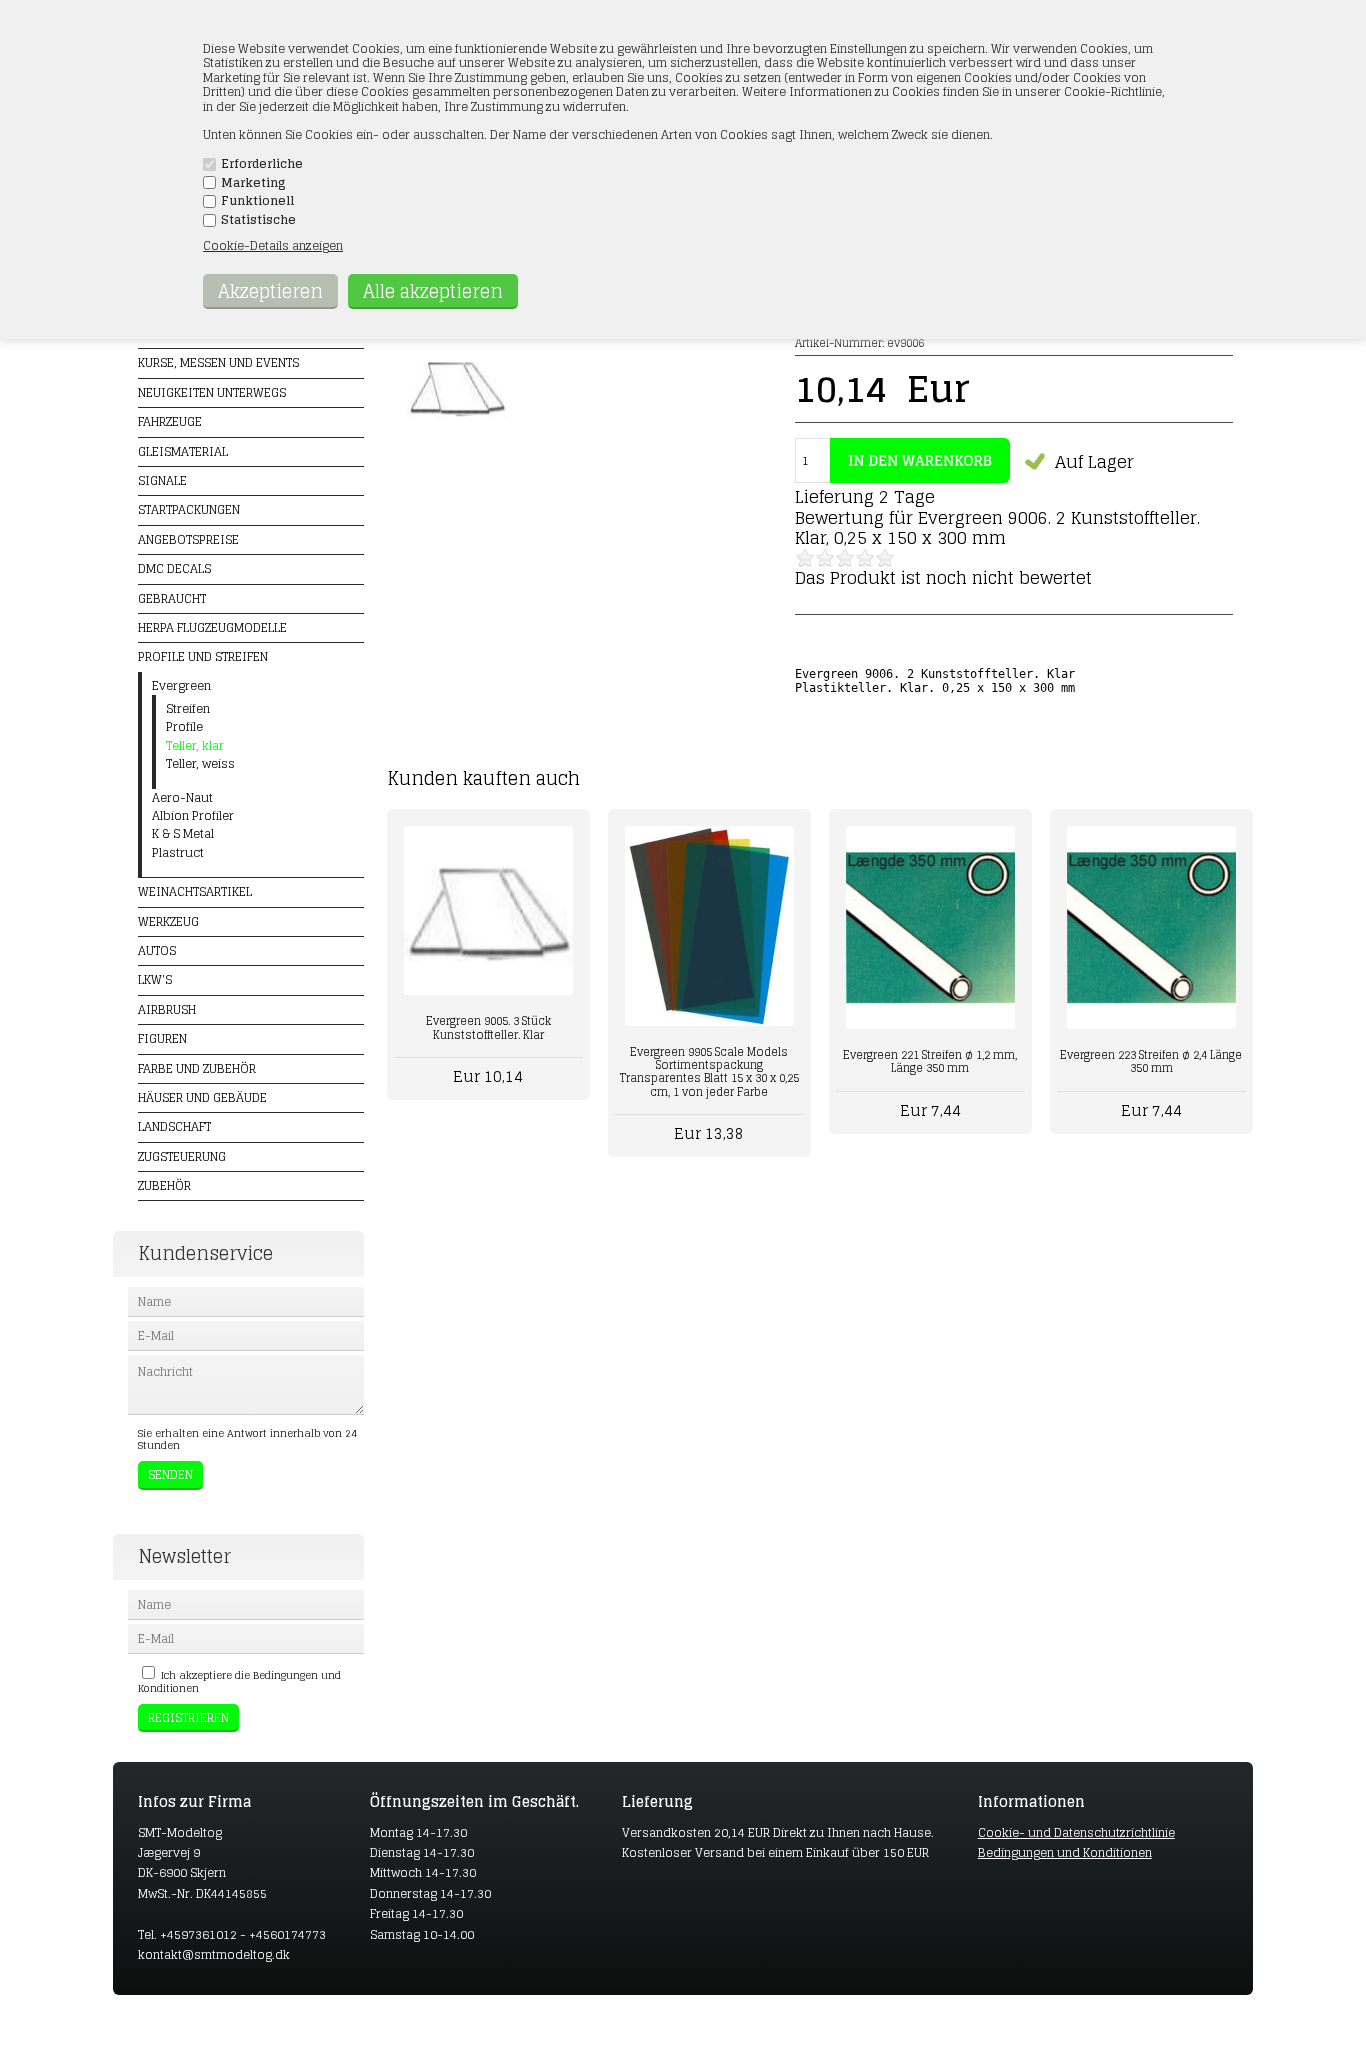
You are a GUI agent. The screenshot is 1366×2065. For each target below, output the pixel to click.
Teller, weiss (200, 764)
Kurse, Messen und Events (218, 362)
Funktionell (257, 201)
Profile (184, 727)
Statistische (258, 220)
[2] (825, 558)
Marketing (253, 183)
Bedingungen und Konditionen (1065, 1852)
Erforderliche (262, 164)
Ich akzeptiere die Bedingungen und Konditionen (239, 1681)
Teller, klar (195, 746)
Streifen (188, 709)
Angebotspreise (188, 539)
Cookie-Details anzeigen (273, 245)
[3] (845, 558)
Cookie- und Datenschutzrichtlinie (1076, 1832)
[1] (805, 558)
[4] (865, 558)
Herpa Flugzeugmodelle (212, 627)
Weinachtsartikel (195, 891)
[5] (885, 558)
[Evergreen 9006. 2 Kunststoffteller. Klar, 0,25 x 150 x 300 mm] (457, 432)
